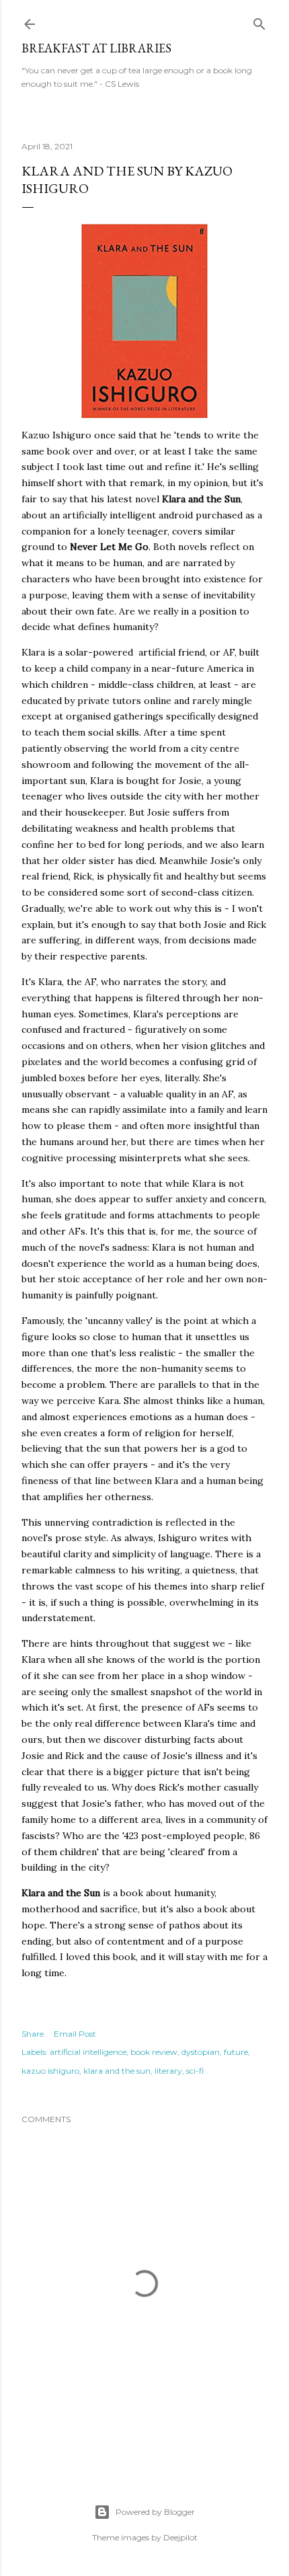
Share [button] (33, 2034)
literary (168, 2071)
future (236, 2052)
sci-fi (195, 2071)
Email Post (75, 2034)
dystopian (201, 2052)
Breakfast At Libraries (96, 48)
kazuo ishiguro (50, 2071)
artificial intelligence (88, 2052)
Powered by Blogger (155, 2512)
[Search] (259, 21)
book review (154, 2052)
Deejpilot (180, 2537)
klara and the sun (117, 2071)
